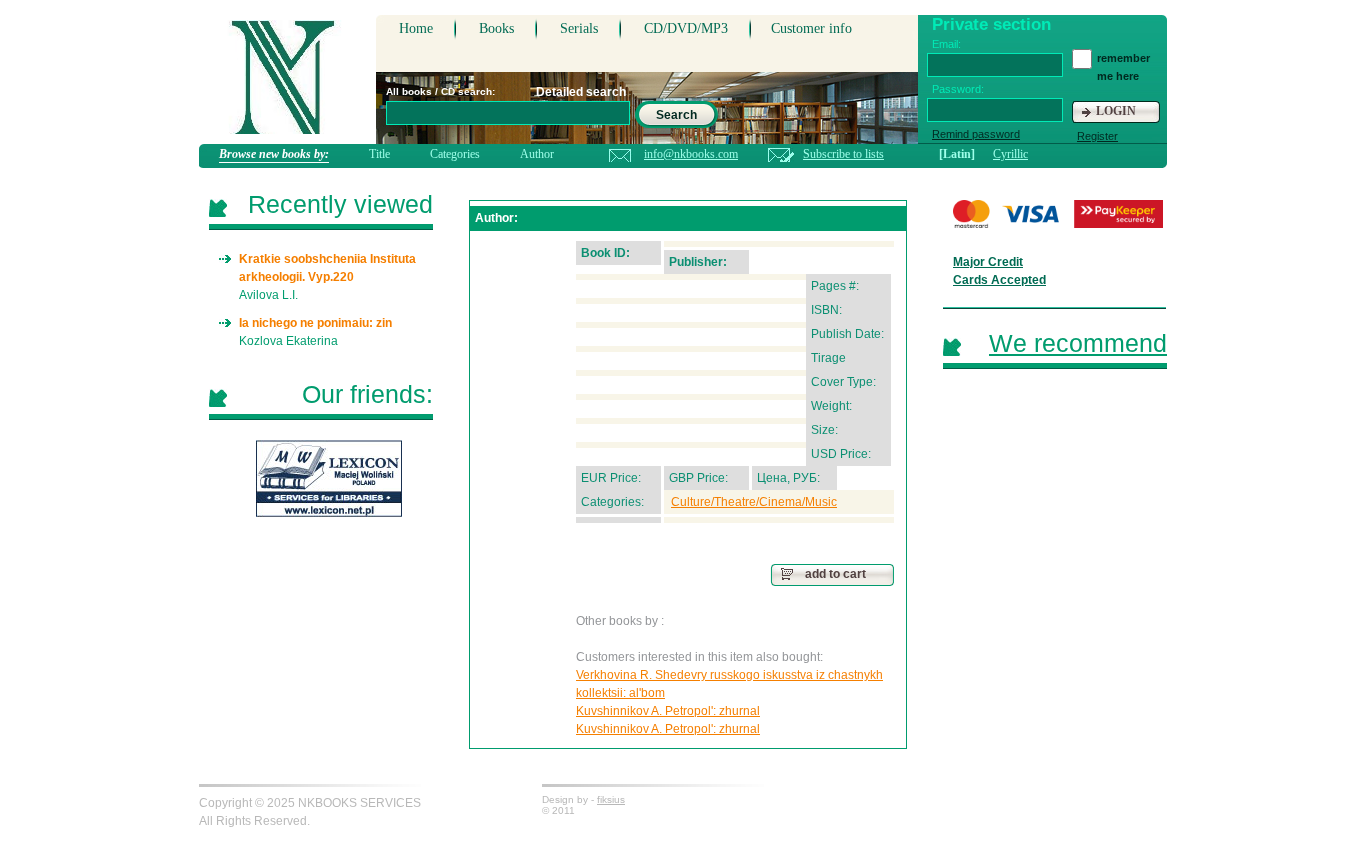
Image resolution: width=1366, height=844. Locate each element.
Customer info (811, 28)
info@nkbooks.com (691, 154)
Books (496, 28)
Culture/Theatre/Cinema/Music (754, 502)
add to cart (835, 574)
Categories (455, 154)
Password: (958, 89)
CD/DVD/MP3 (686, 28)
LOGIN (1116, 111)
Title (379, 154)
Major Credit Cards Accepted (999, 271)
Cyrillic (1010, 154)
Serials (579, 28)
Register (1097, 136)
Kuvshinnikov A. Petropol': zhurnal (668, 711)
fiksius (611, 799)
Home (416, 28)
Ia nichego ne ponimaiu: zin (315, 323)
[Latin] (957, 154)
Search (676, 115)
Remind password (976, 134)
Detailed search (581, 92)
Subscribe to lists (843, 154)
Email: (946, 44)
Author (537, 154)
